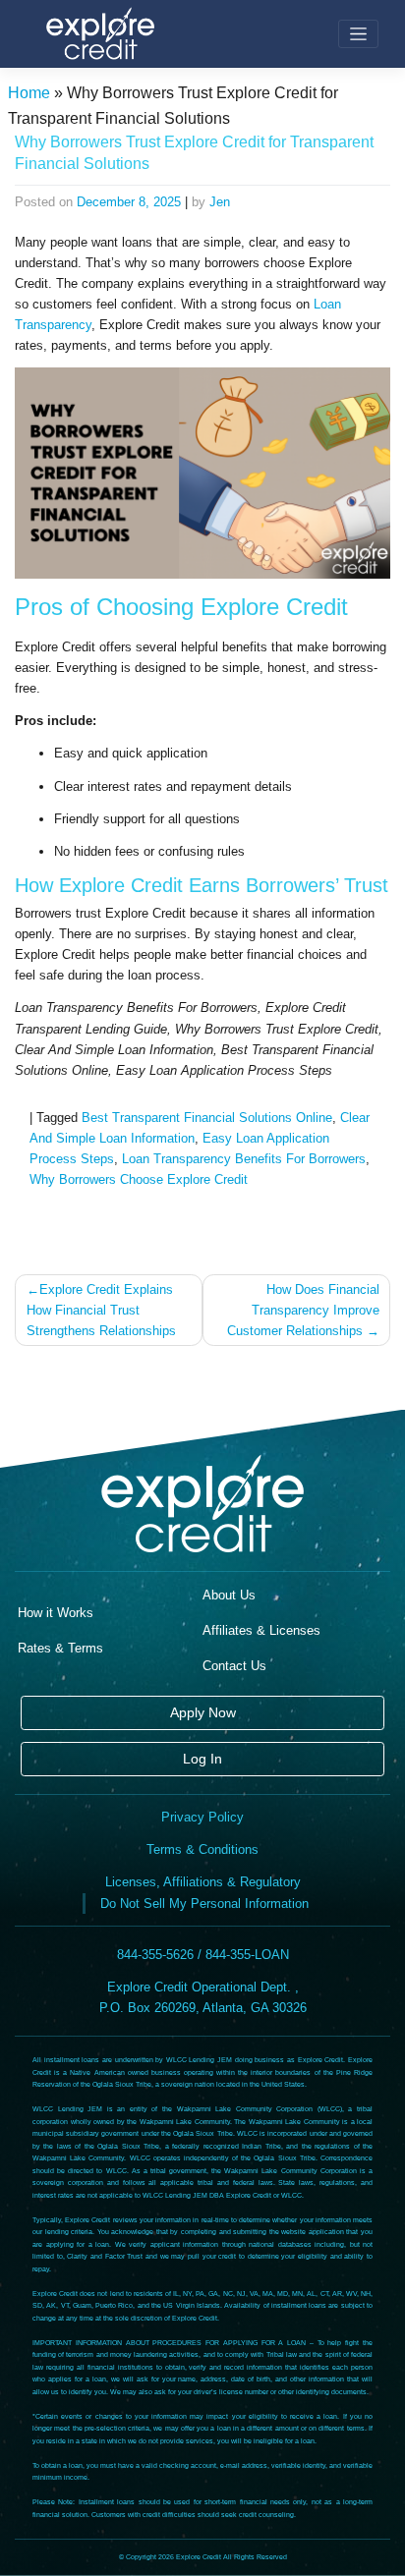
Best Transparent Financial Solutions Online (207, 1118)
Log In (202, 1759)
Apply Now (203, 1712)
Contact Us (234, 1666)
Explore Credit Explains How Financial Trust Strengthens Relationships (101, 1310)
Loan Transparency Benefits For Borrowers (244, 1159)
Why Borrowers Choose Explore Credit (139, 1179)
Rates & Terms (60, 1648)
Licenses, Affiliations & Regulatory (203, 1882)
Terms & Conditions (202, 1849)
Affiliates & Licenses (261, 1630)
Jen (220, 202)
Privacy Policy (202, 1817)
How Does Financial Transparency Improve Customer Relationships (303, 1310)
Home (29, 93)
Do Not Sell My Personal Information (204, 1904)
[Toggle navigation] (358, 34)
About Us (229, 1595)
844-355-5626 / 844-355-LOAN (203, 1955)
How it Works (56, 1613)
